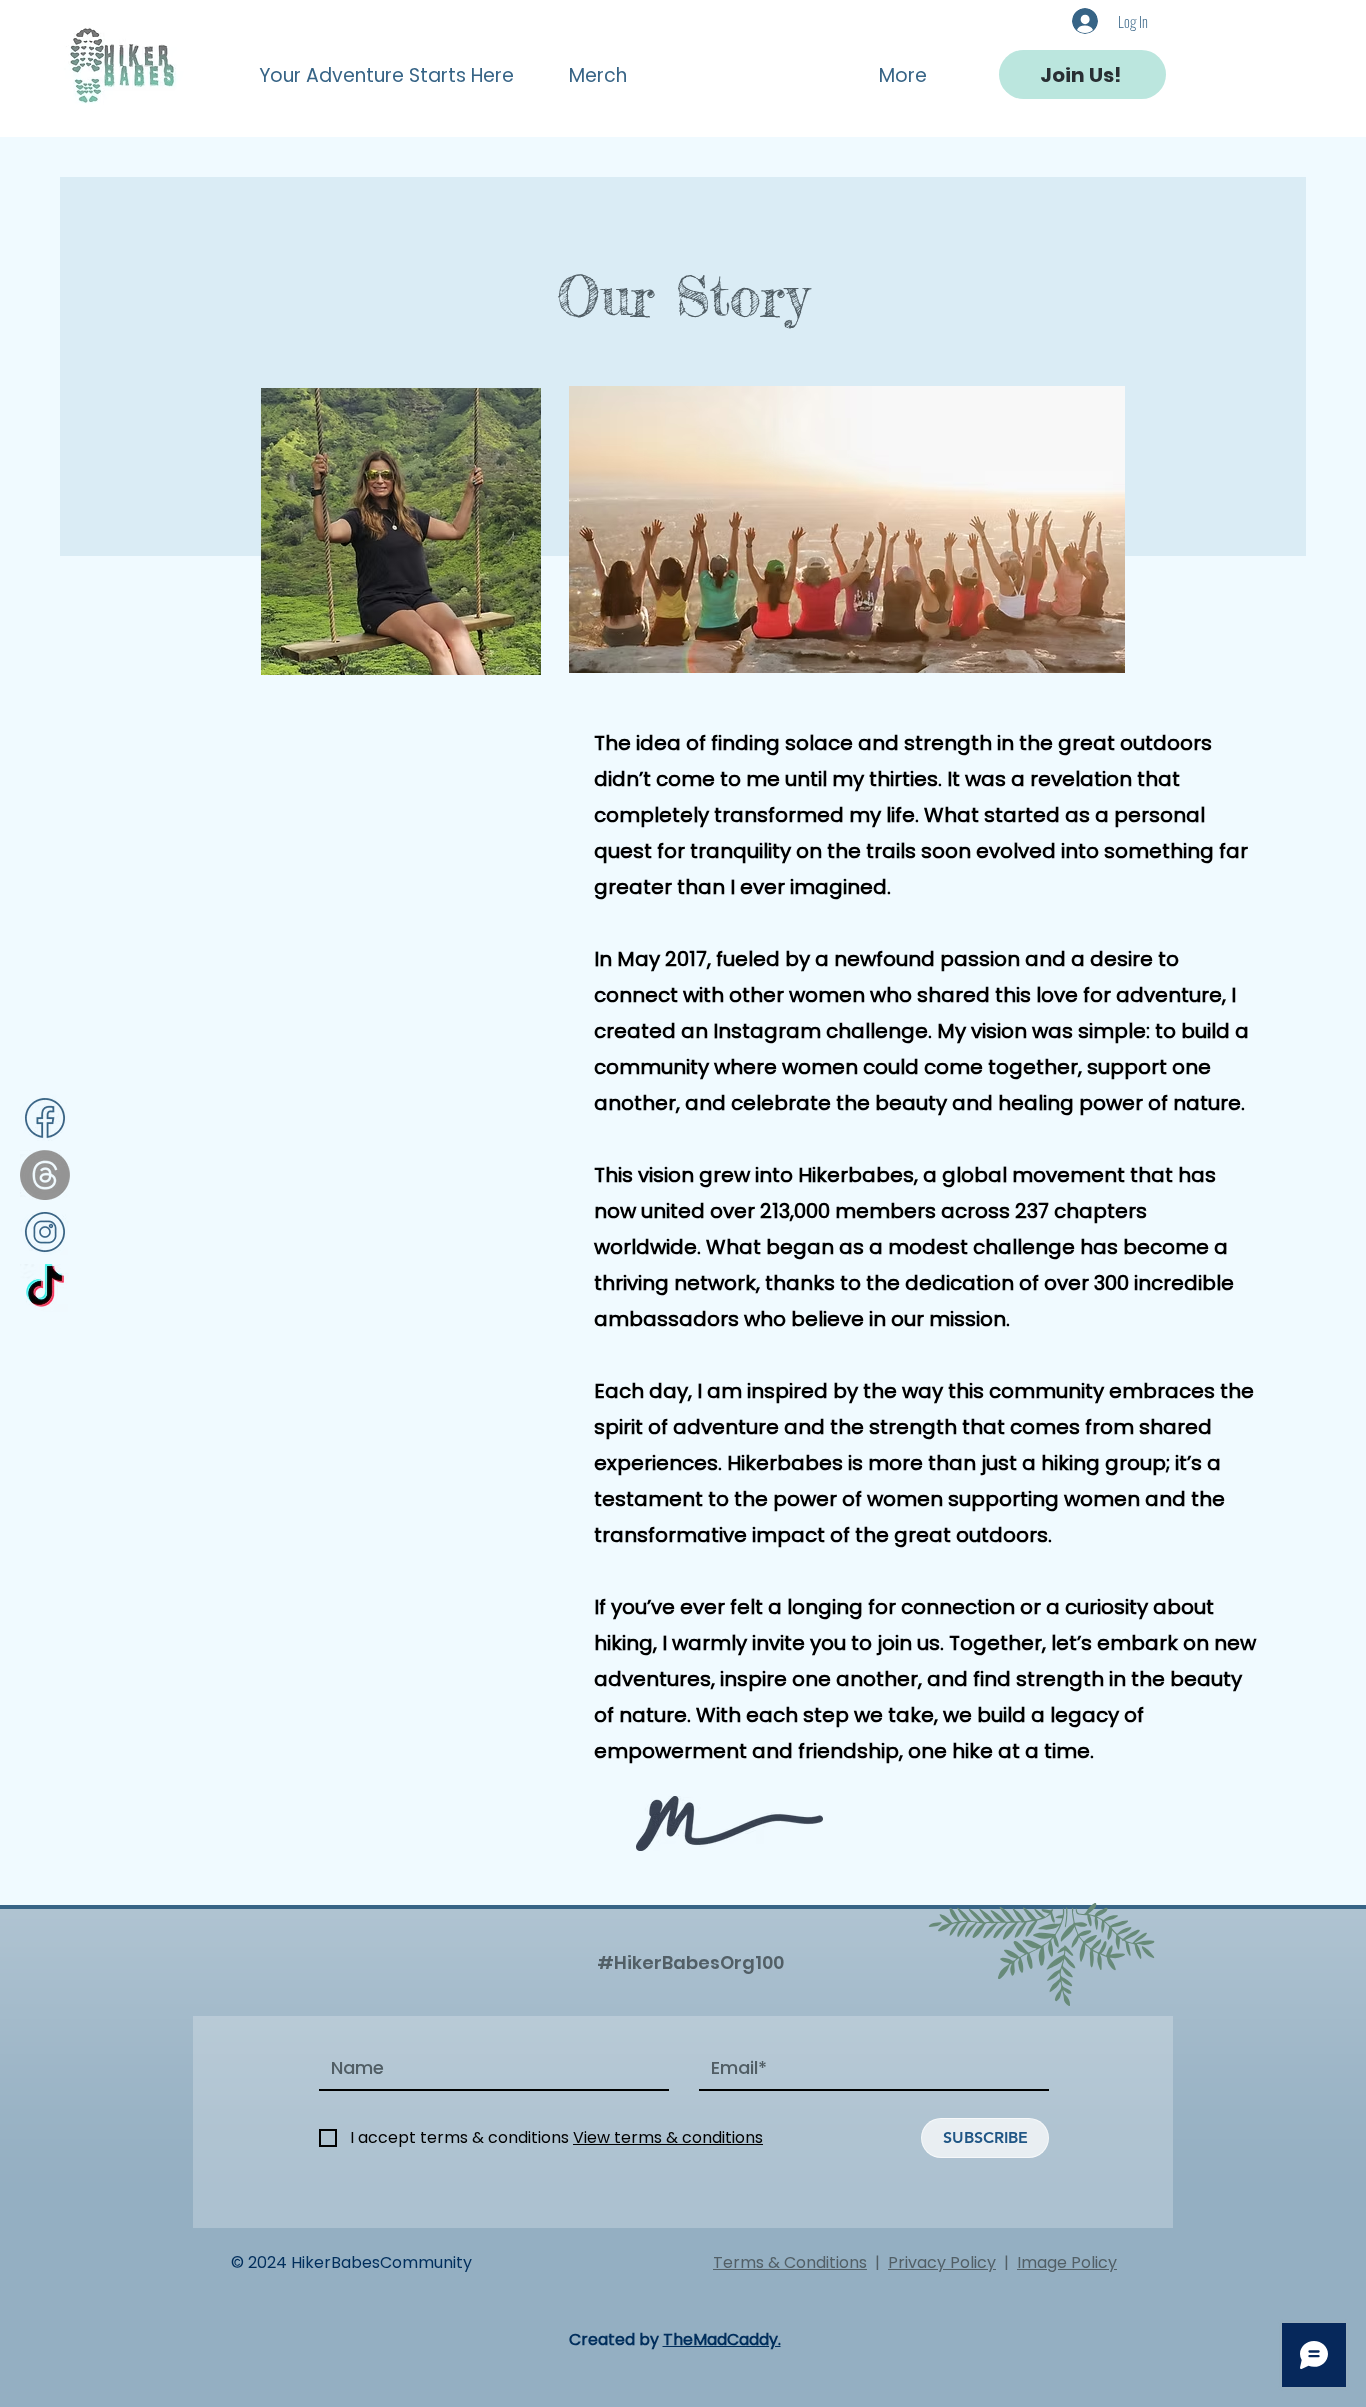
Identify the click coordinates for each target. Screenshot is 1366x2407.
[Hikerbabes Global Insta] (45, 1232)
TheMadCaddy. (722, 2339)
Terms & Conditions (790, 2262)
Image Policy (1067, 2262)
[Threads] (45, 1175)
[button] (398, 67)
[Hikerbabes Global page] (45, 1289)
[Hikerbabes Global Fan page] (45, 1118)
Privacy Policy (942, 2262)
